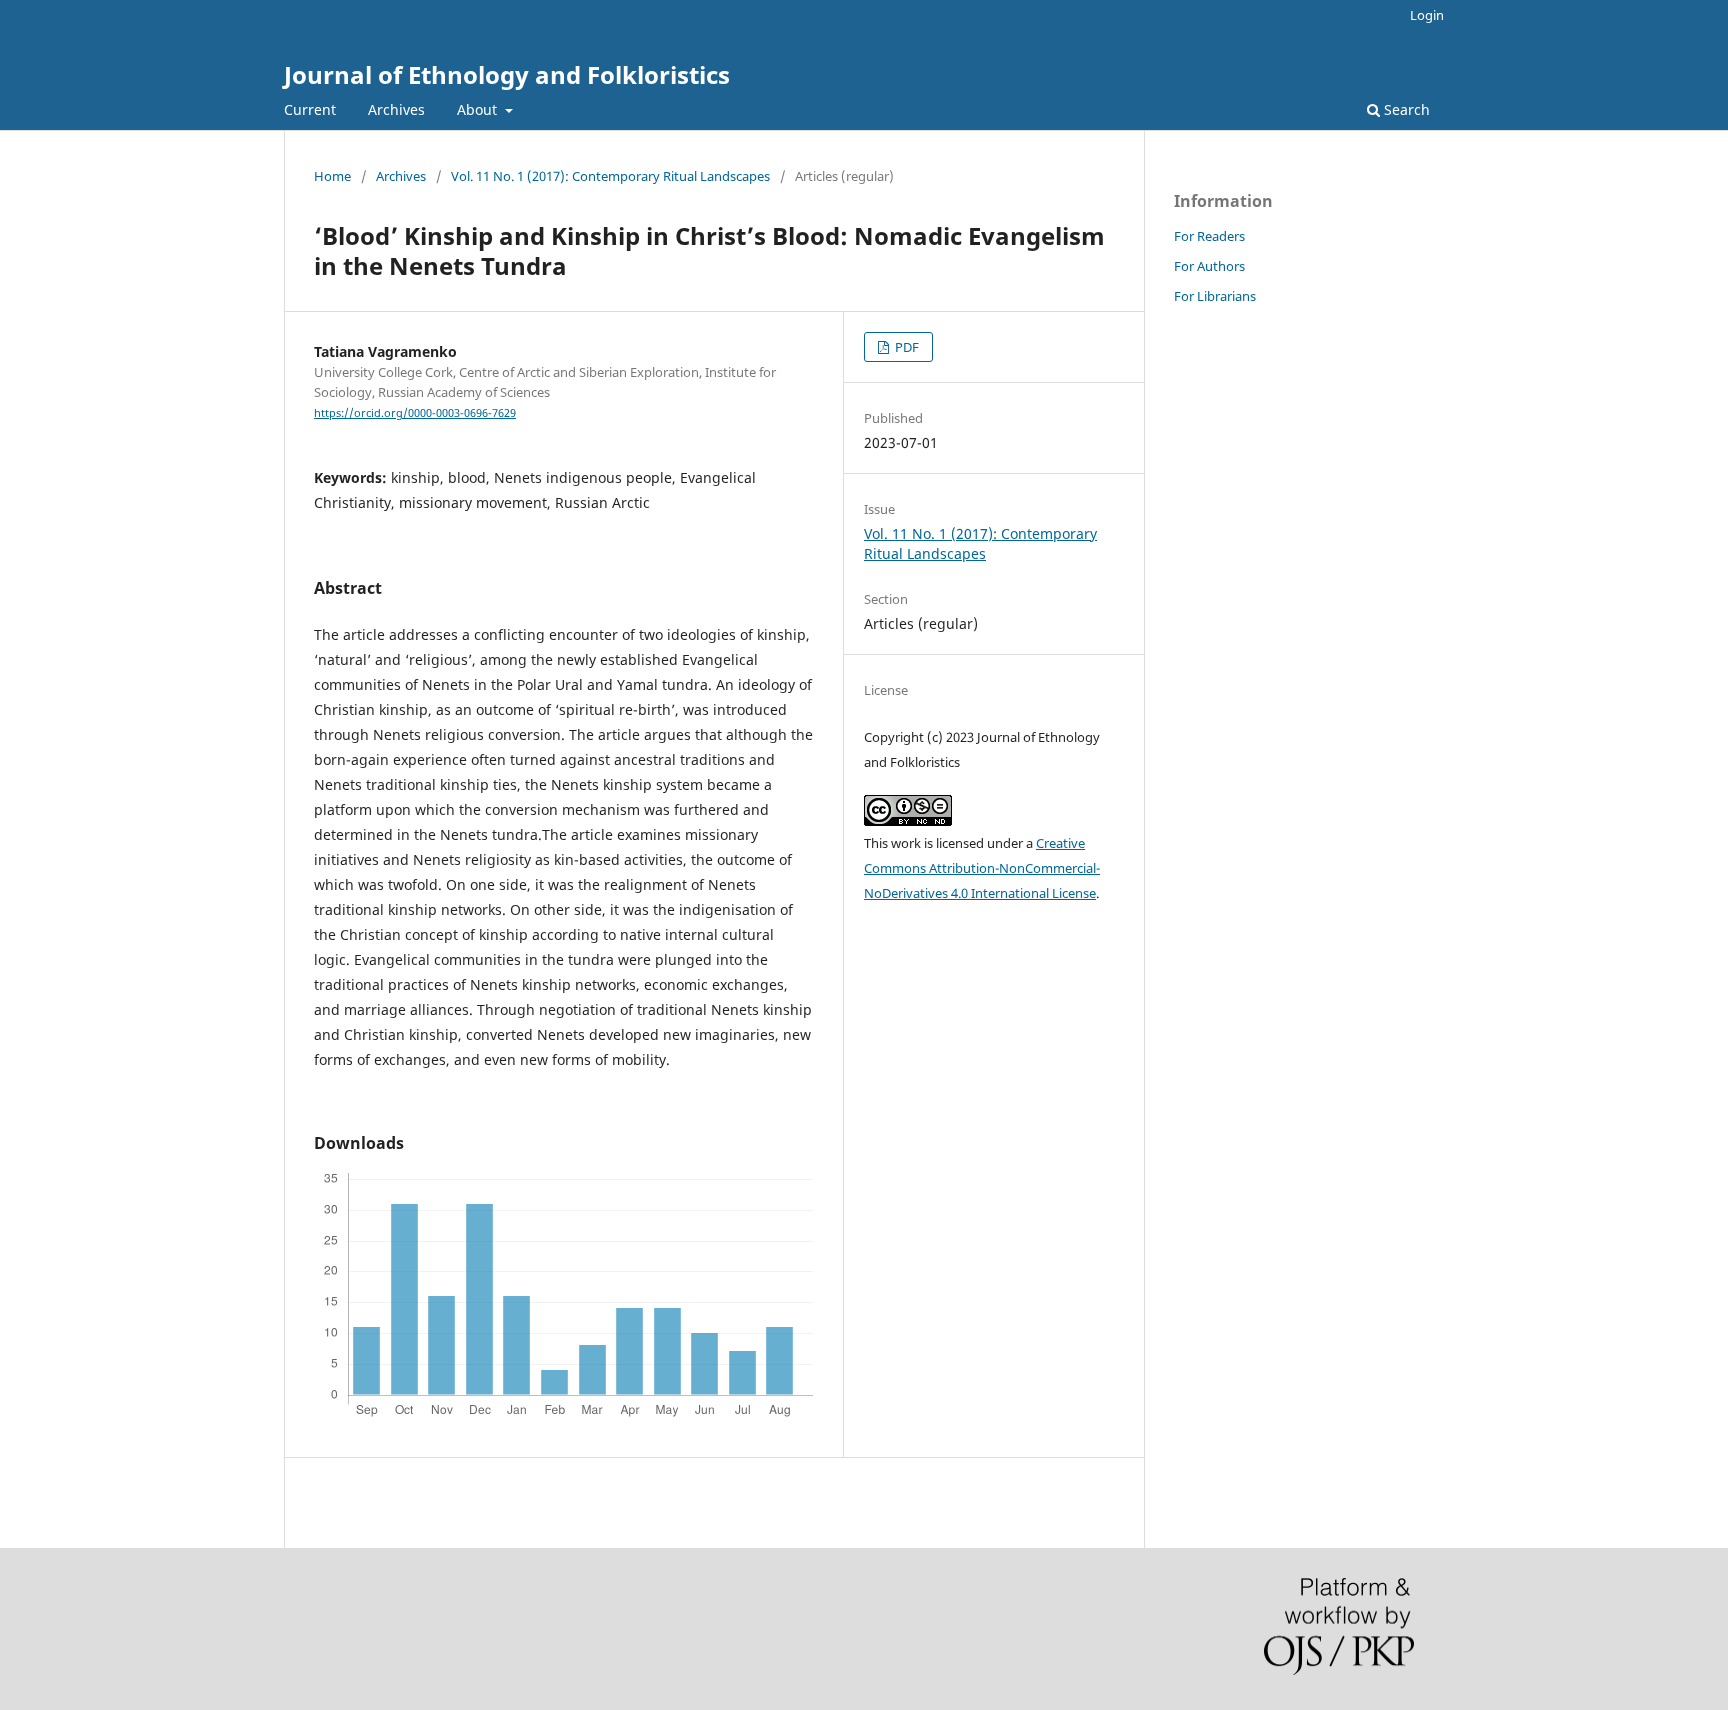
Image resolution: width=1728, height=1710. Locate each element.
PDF (905, 347)
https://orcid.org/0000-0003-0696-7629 (415, 413)
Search (1405, 109)
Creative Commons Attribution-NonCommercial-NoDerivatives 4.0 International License (982, 868)
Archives (396, 109)
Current (310, 109)
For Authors (1209, 266)
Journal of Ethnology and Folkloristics (507, 74)
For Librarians (1215, 296)
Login (1427, 15)
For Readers (1209, 236)
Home (332, 176)
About (479, 109)
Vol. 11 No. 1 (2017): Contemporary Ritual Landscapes (610, 176)
